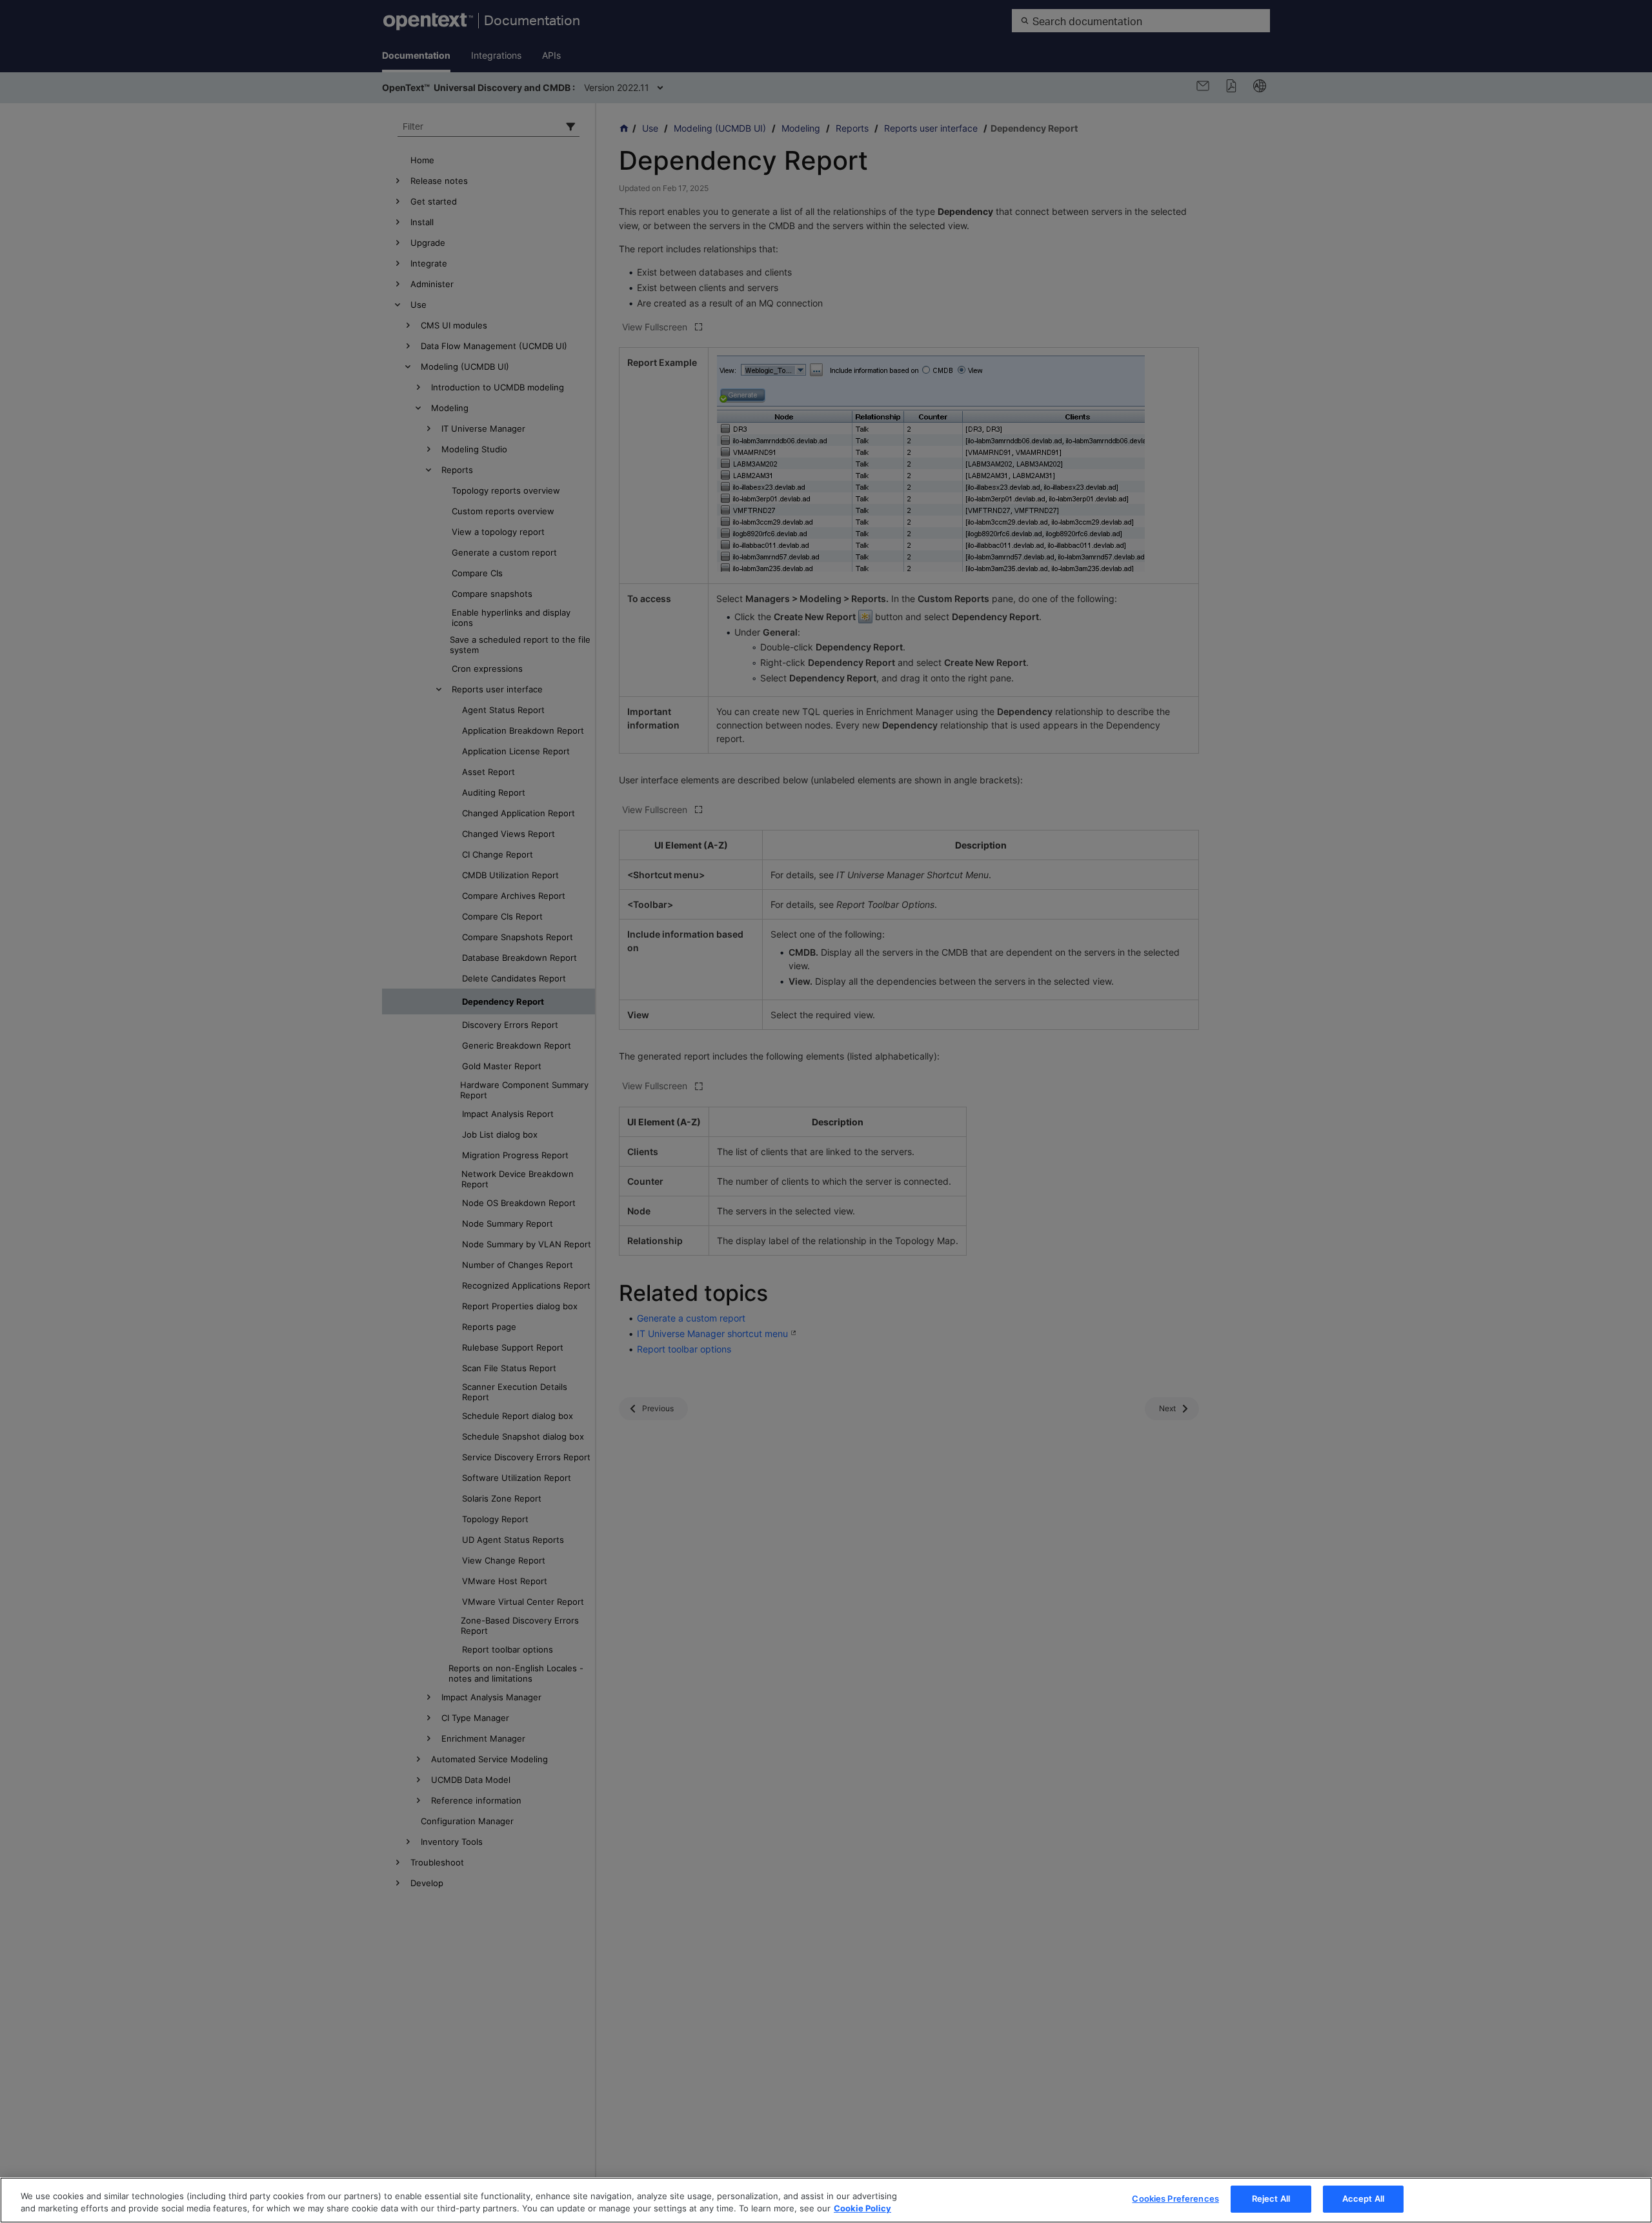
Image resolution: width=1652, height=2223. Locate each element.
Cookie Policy (862, 2209)
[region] (826, 2200)
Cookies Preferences (1175, 2198)
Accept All (1363, 2198)
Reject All (1271, 2198)
